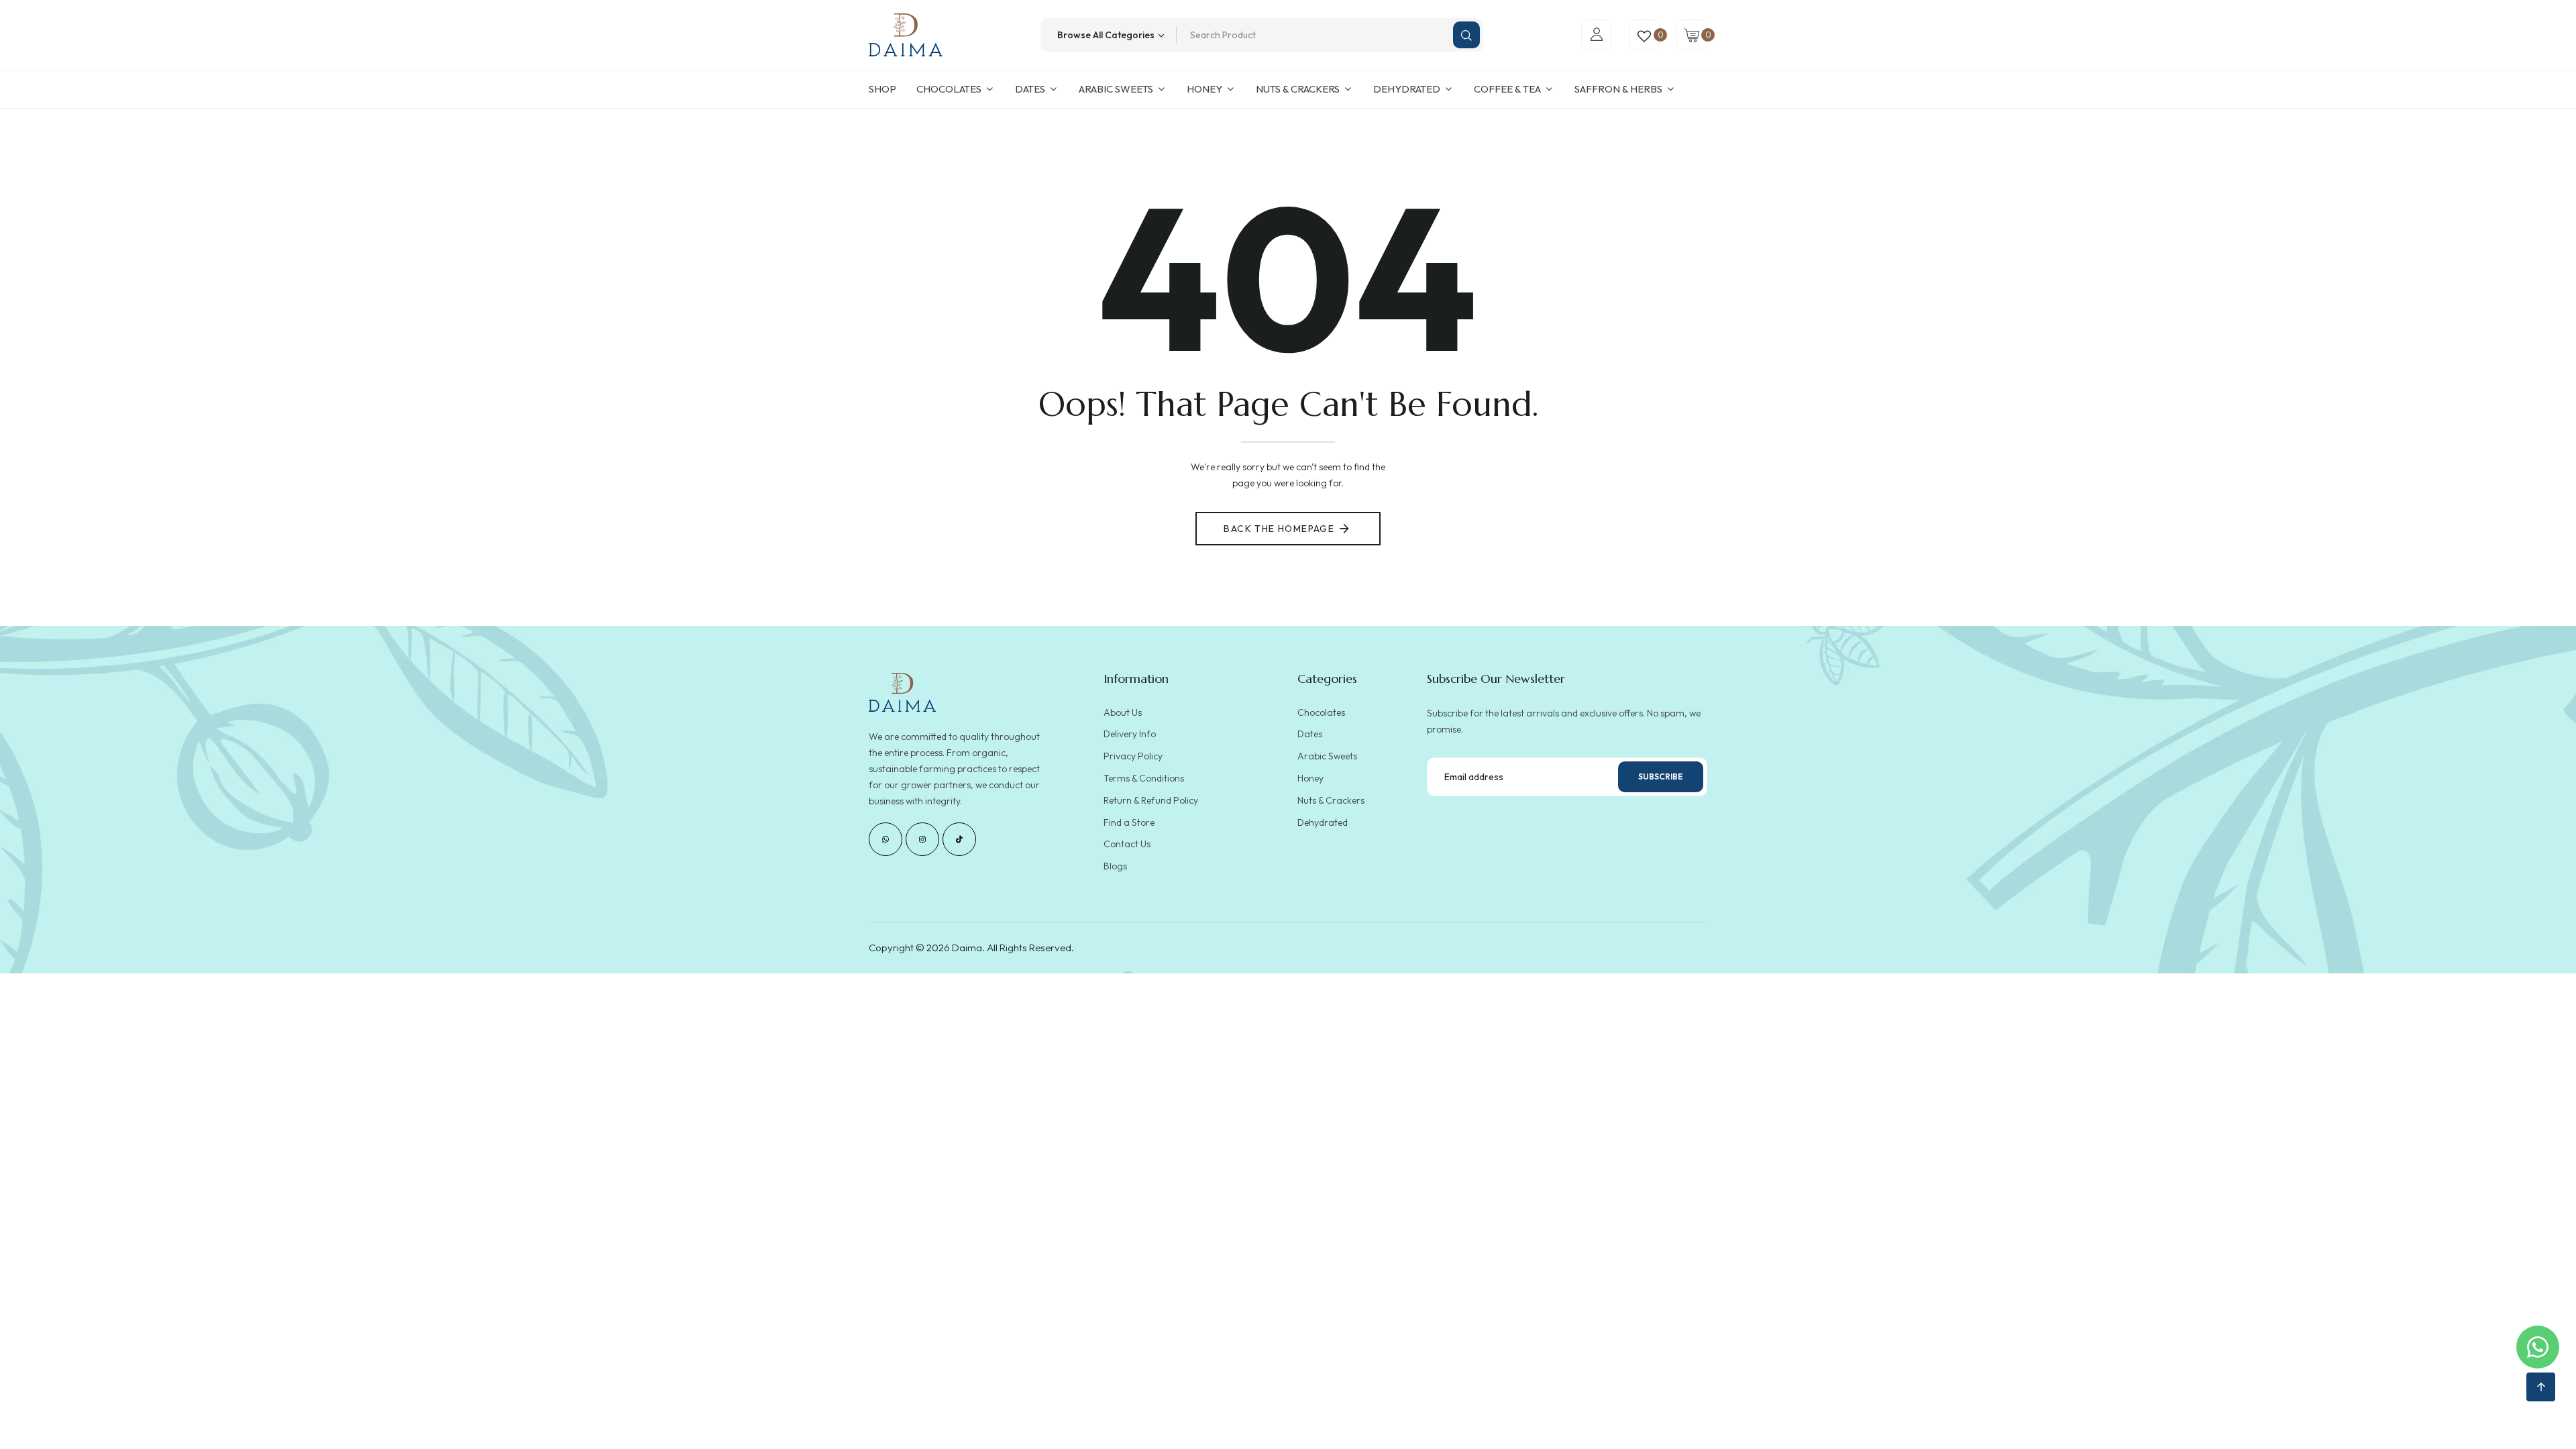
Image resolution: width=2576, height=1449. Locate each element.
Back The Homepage (1279, 529)
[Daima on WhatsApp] (885, 839)
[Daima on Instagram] (922, 839)
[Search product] (1466, 35)
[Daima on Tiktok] (959, 839)
